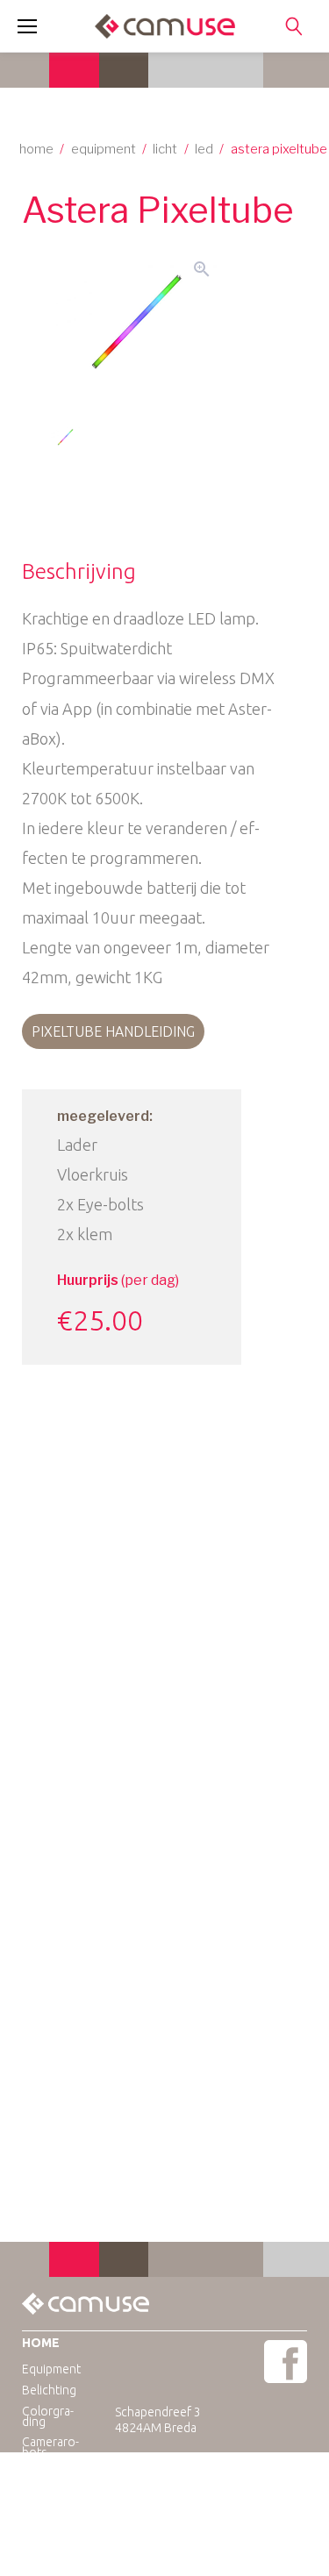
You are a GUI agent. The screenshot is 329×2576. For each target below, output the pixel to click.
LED (204, 149)
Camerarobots (50, 2447)
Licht (165, 149)
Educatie (46, 2473)
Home (36, 149)
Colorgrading (48, 2416)
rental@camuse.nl (200, 2475)
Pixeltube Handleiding (113, 1031)
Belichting (49, 2390)
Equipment (104, 149)
